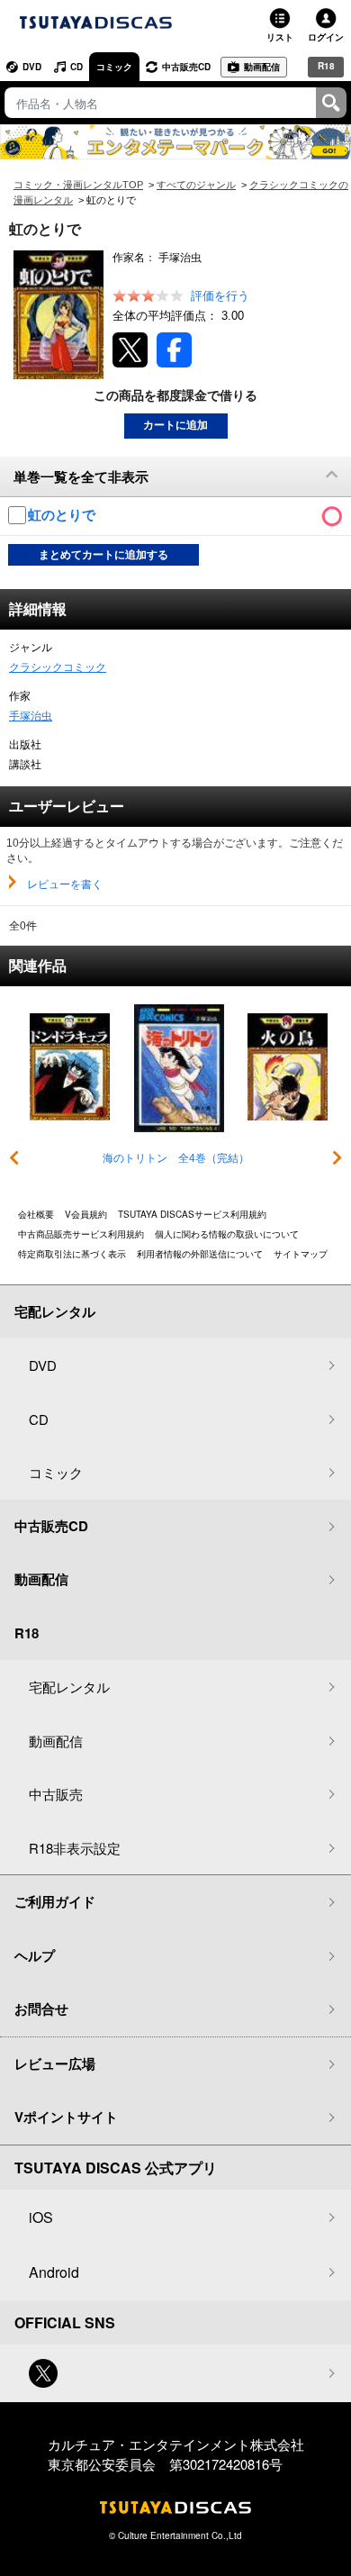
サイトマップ (301, 1254)
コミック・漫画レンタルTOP (78, 185)
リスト (280, 37)
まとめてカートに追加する (103, 555)
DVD (32, 67)
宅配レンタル (69, 1687)
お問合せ (41, 2009)
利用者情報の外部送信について (200, 1254)
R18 (326, 66)
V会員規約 (86, 1214)
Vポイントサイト (66, 2117)
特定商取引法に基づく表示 (72, 1254)
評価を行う (220, 296)
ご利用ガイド (55, 1901)
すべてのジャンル (196, 185)
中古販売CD (186, 67)
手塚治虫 (31, 716)
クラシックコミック (58, 667)
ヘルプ (35, 1955)
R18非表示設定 (75, 1848)
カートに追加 (175, 425)
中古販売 (56, 1794)
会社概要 (36, 1214)
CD (76, 67)
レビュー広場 (55, 2064)
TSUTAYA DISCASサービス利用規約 (192, 1214)
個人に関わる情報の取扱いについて (227, 1234)
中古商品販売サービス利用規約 (81, 1234)
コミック (114, 67)
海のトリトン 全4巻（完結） (176, 1158)
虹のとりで (63, 515)
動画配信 (262, 67)
